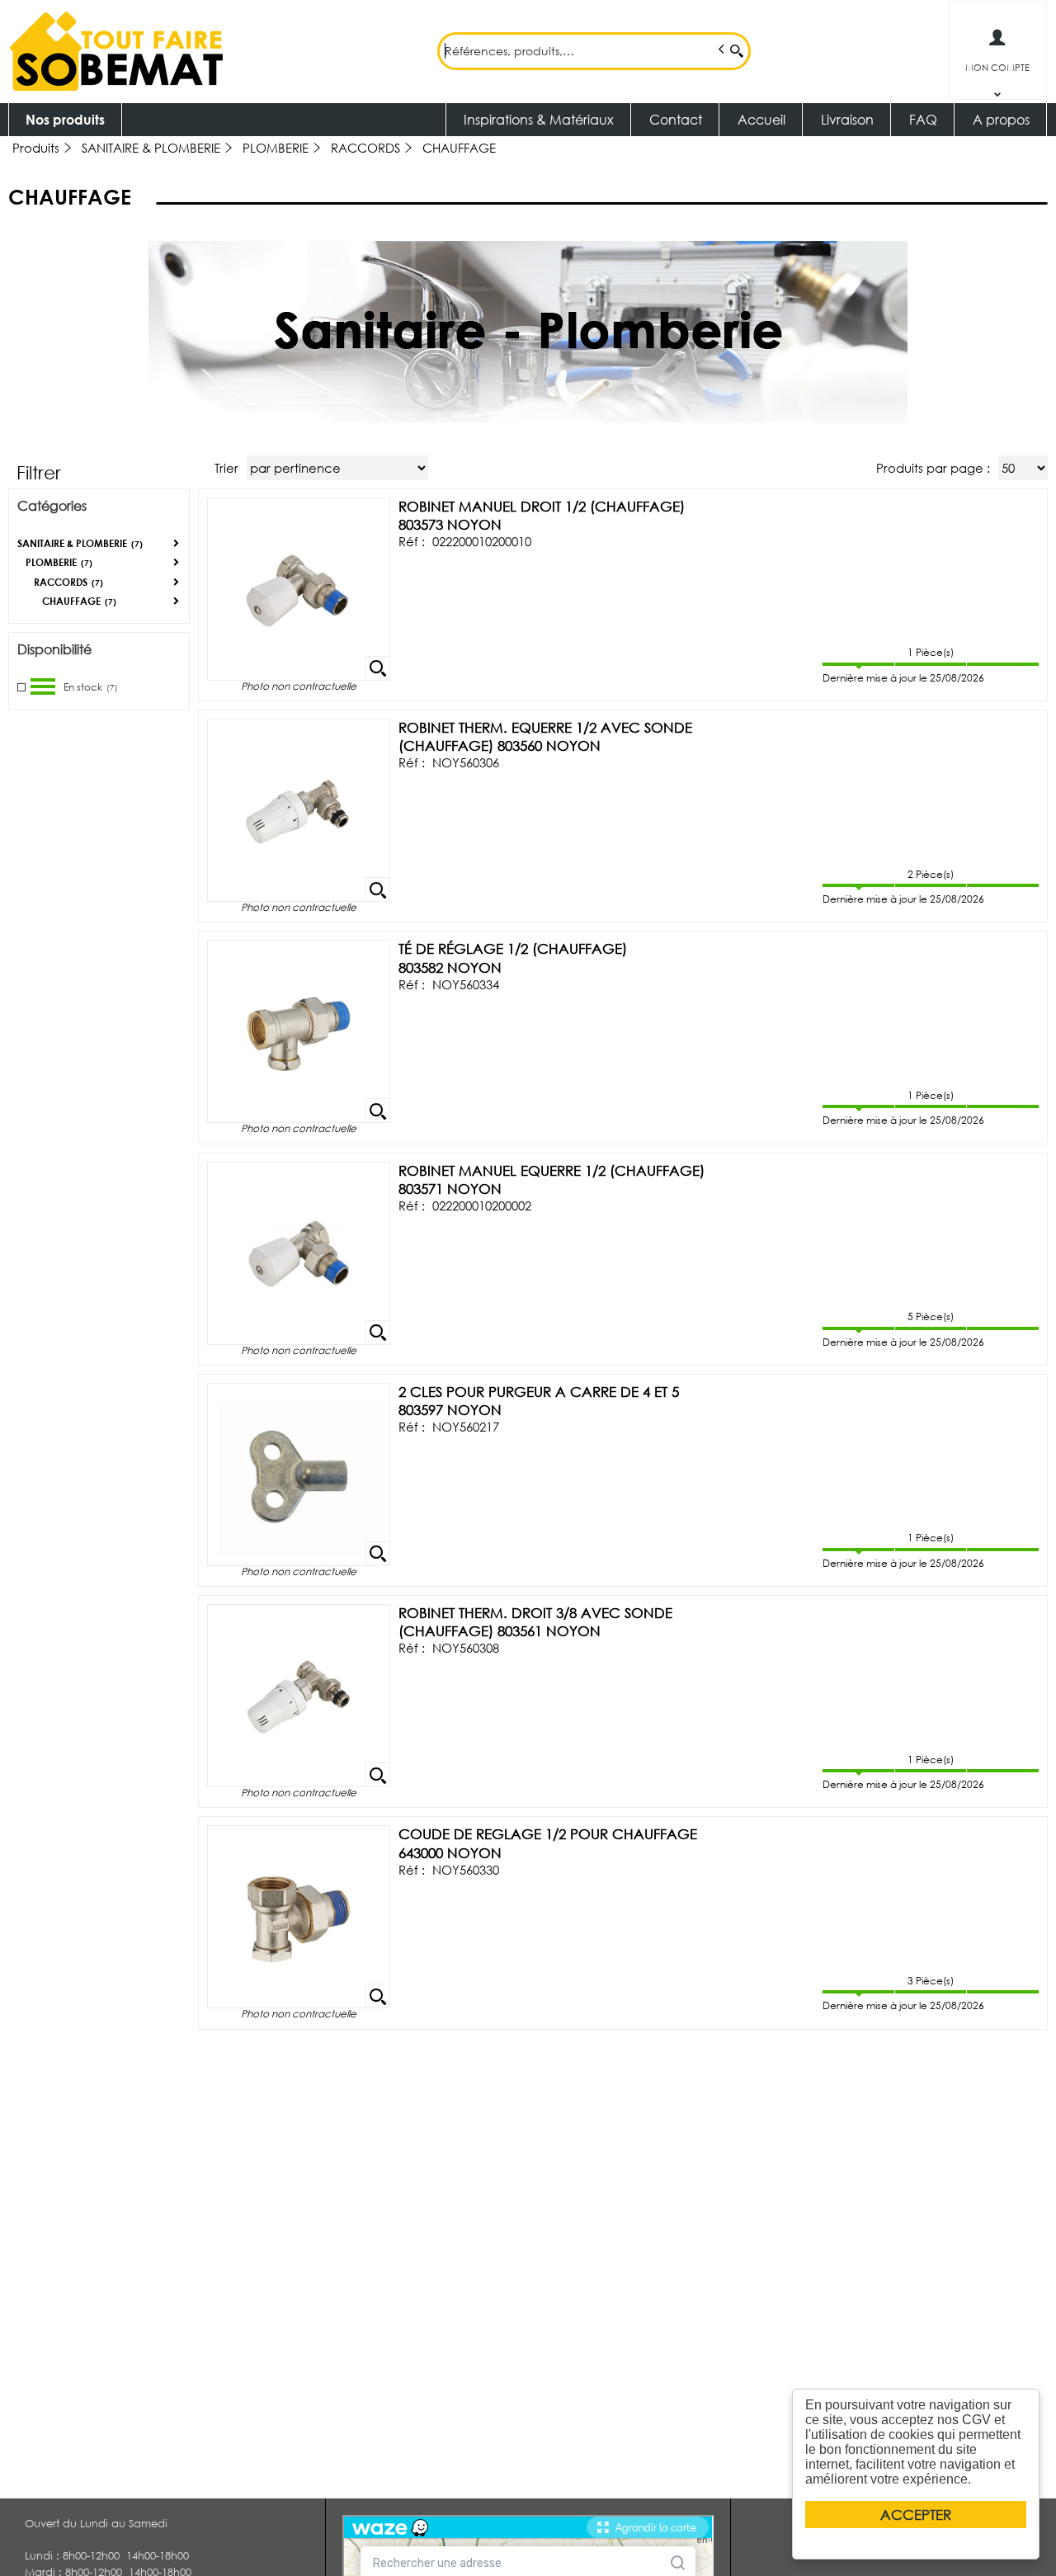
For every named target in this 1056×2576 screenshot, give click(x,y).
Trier (226, 468)
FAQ (923, 119)
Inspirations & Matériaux (539, 119)
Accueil (761, 119)
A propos (1001, 119)
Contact (676, 119)
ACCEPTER (916, 2515)
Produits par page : (933, 468)
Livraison (847, 119)
